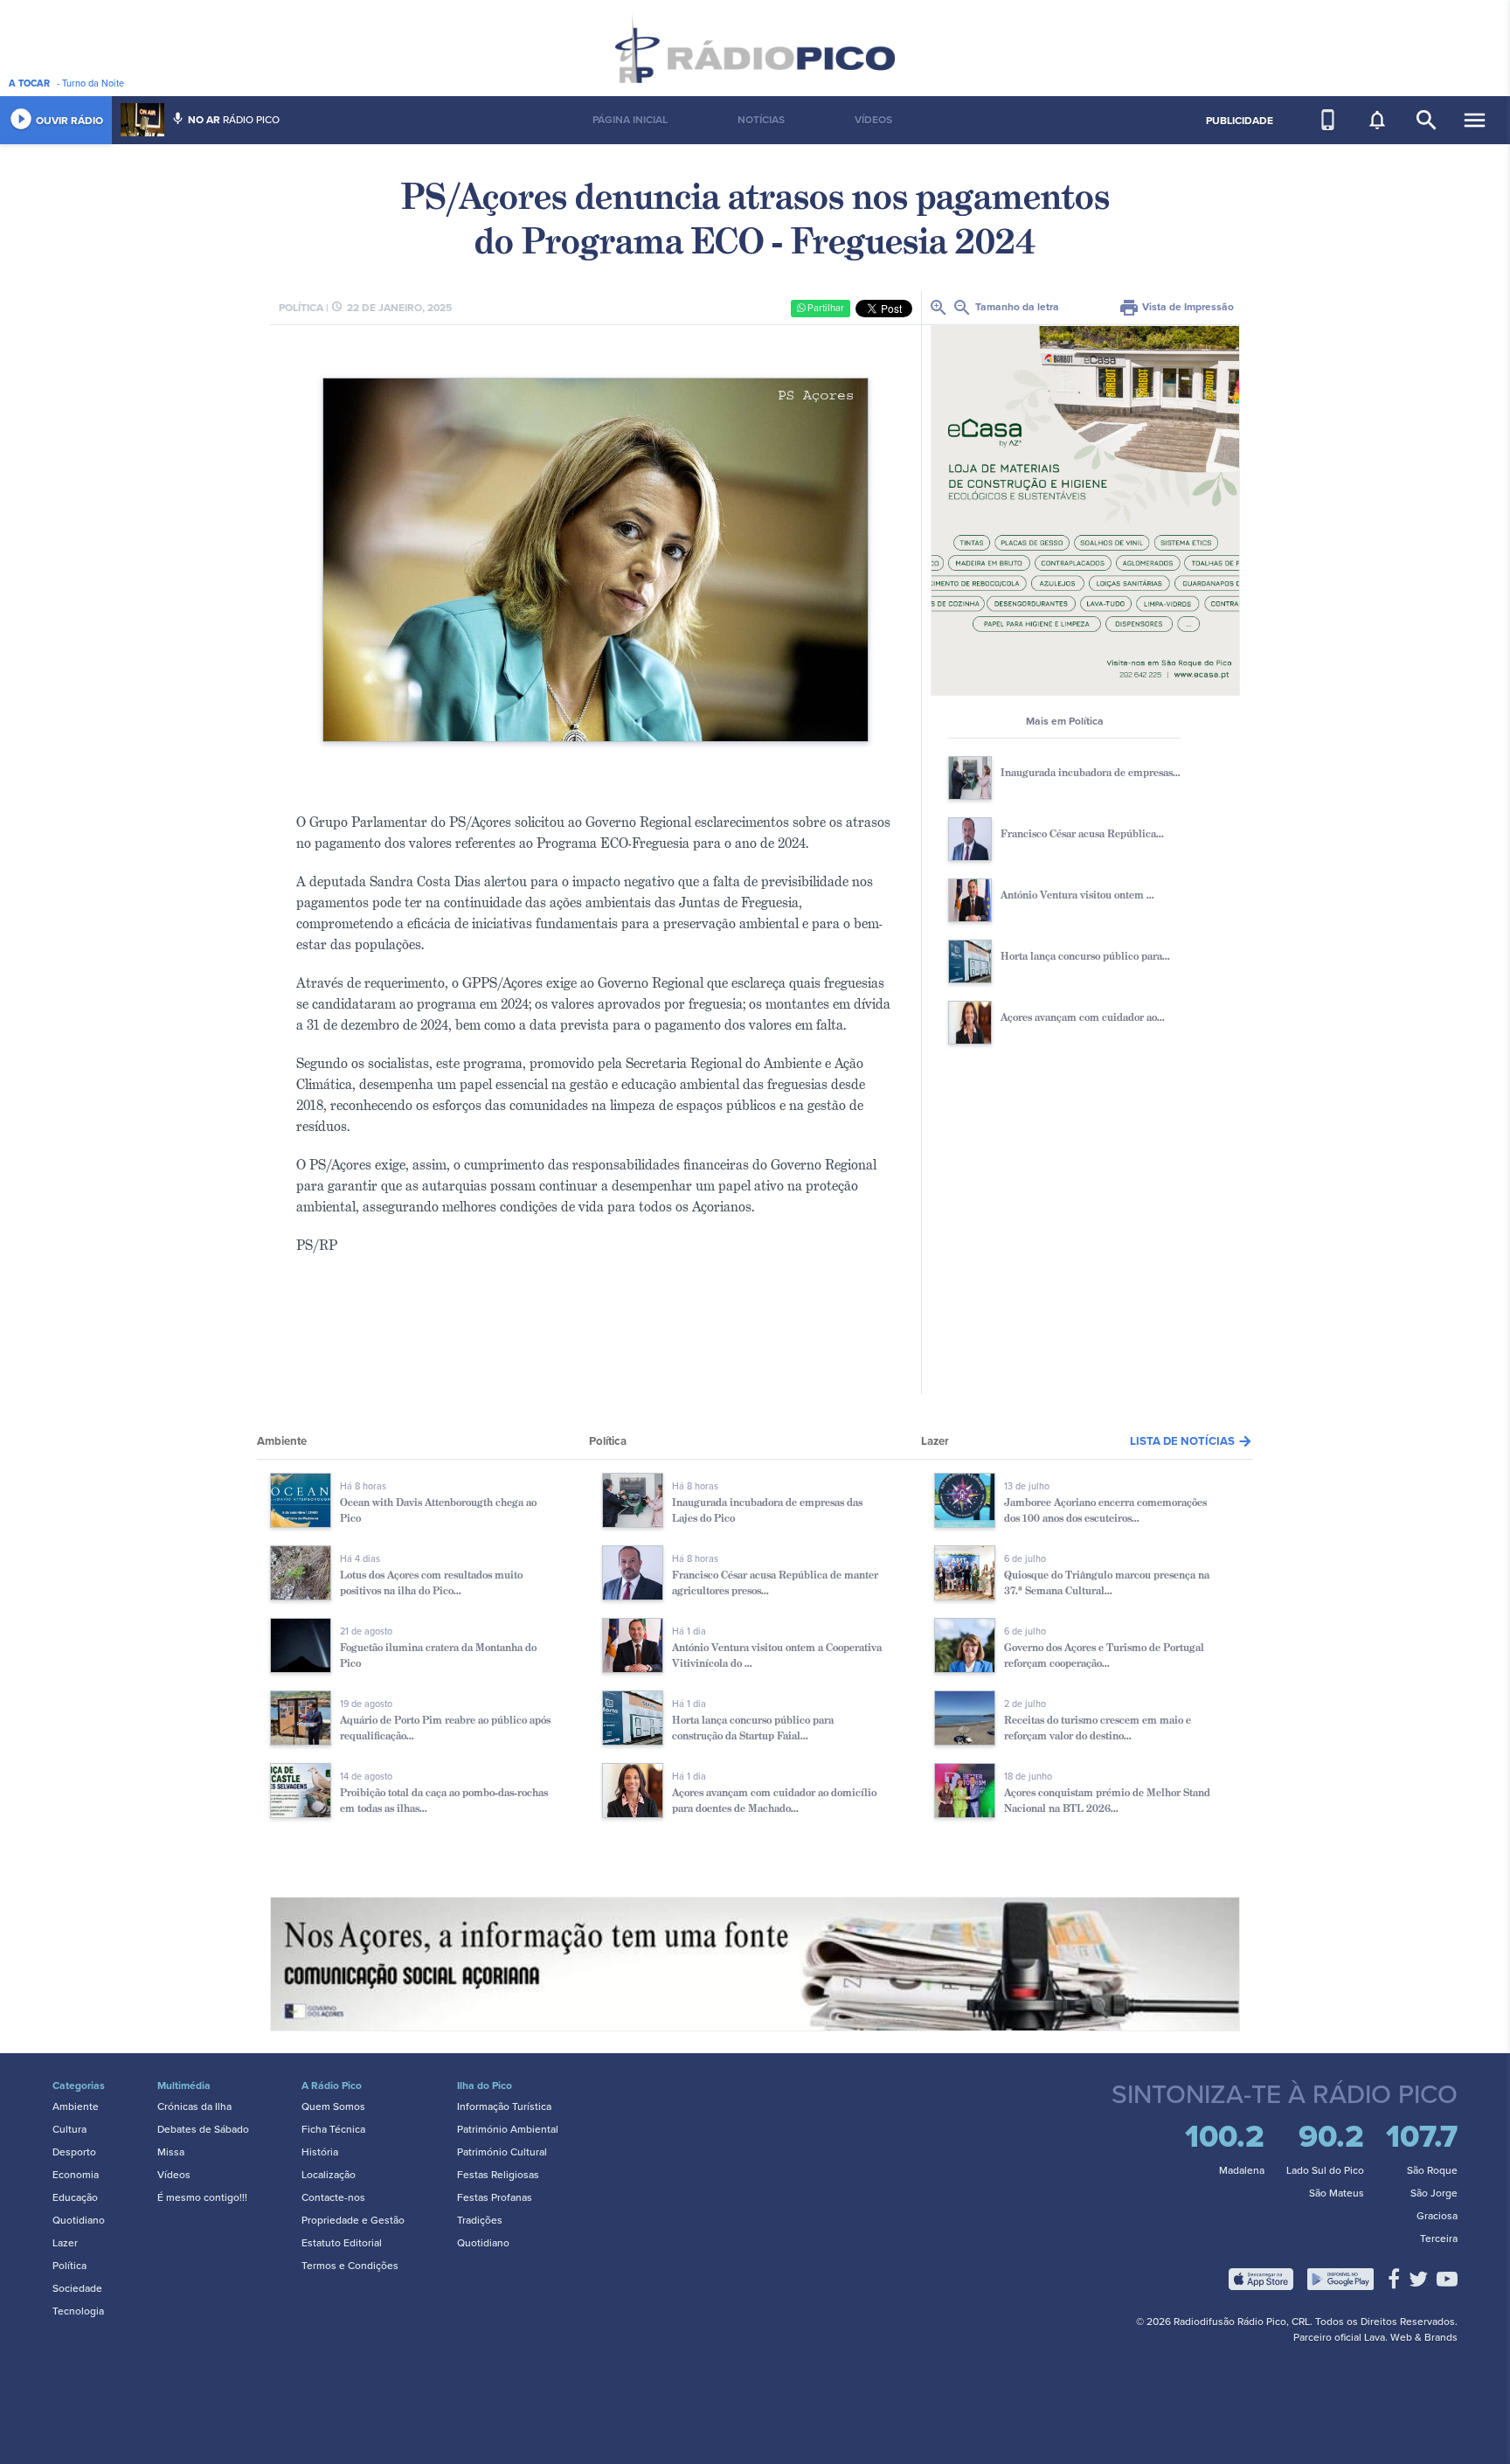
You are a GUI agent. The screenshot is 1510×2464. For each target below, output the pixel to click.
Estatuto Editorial (342, 2243)
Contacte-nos (333, 2197)
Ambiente (76, 2107)
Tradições (480, 2220)
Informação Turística (504, 2107)
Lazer (65, 2243)
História (320, 2152)
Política (69, 2266)
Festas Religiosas (498, 2175)
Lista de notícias (1191, 1441)
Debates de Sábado (203, 2129)
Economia (76, 2175)
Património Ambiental (508, 2129)
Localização (329, 2175)
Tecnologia (78, 2311)
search (1427, 120)
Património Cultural (502, 2152)
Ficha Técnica (333, 2129)
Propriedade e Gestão (353, 2220)
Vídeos (174, 2175)
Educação (75, 2197)
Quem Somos (333, 2107)
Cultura (69, 2129)
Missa (171, 2152)
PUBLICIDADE (1240, 121)
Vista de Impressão (1176, 307)
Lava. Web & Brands (1411, 2337)
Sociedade (77, 2288)
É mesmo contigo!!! (202, 2197)
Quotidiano (79, 2220)
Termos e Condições (350, 2266)
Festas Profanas (495, 2197)
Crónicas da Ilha (194, 2107)
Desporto (74, 2152)
